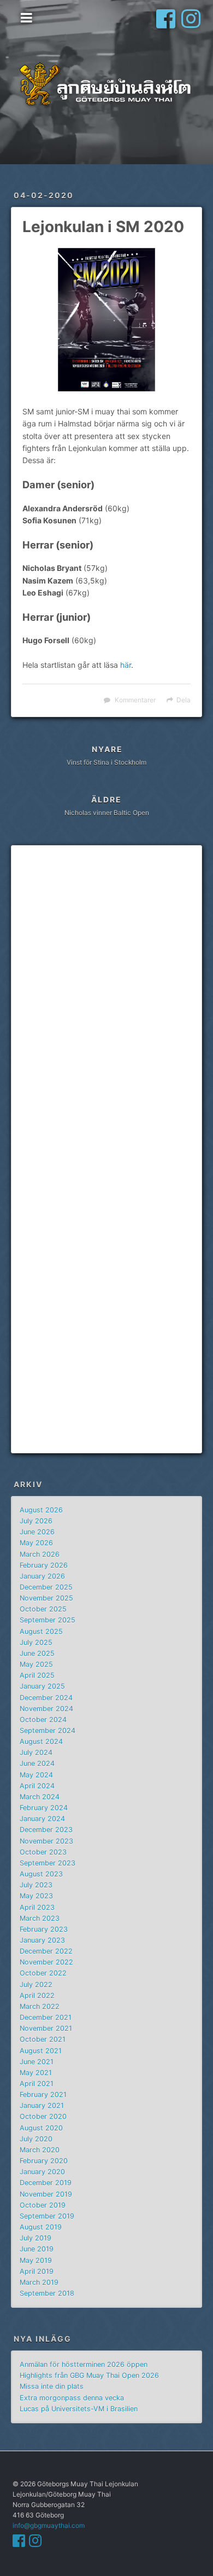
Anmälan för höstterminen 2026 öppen (84, 2364)
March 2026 (40, 1554)
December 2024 (46, 1698)
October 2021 (43, 2039)
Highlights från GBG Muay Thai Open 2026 (89, 2375)
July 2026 (36, 1521)
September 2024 (48, 1731)
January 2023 (42, 1940)
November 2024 (46, 1709)
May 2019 (36, 2260)
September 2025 (48, 1620)
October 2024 (43, 1720)
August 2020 (41, 2128)
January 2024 (42, 1819)
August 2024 (41, 1742)
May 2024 (36, 1775)
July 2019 (35, 2238)
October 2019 (43, 2205)
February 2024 (44, 1808)
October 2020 (43, 2116)
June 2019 (37, 2249)
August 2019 (41, 2227)
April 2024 (37, 1786)
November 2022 (46, 1962)
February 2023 (44, 1929)
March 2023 (40, 1918)
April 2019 (37, 2271)
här (126, 665)
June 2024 (37, 1763)
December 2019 (46, 2183)
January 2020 (42, 2172)
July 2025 (36, 1642)
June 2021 (37, 2062)
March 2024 (40, 1797)
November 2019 (46, 2194)
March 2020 (40, 2150)
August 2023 (41, 1874)
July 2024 (36, 1752)
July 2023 (36, 1885)
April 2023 (37, 1907)
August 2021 (41, 2051)
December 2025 (46, 1587)
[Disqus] (106, 1003)
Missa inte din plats (52, 2386)
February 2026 (44, 1565)
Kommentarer (135, 700)
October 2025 (43, 1609)
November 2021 (46, 2028)
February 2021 (43, 2095)
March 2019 (39, 2282)
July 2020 (36, 2139)
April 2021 (37, 2084)
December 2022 (46, 1951)
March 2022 (40, 2006)
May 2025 (36, 1664)
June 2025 (37, 1653)
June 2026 (37, 1532)
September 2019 (47, 2216)
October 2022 (43, 1973)
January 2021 (42, 2106)
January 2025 (42, 1686)
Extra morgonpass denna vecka (72, 2398)
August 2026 (41, 1510)
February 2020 (44, 2161)
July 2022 (36, 1985)
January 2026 (42, 1576)
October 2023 (43, 1852)
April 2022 (37, 1995)
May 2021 (36, 2073)
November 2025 (46, 1598)
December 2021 (46, 2017)
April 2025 (37, 1675)
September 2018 (47, 2293)
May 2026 (36, 1543)
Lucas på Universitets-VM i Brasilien (79, 2409)
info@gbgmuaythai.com (49, 2525)
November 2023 (46, 1841)
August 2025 (41, 1631)
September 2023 (48, 1863)
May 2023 (36, 1896)
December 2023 (46, 1830)
